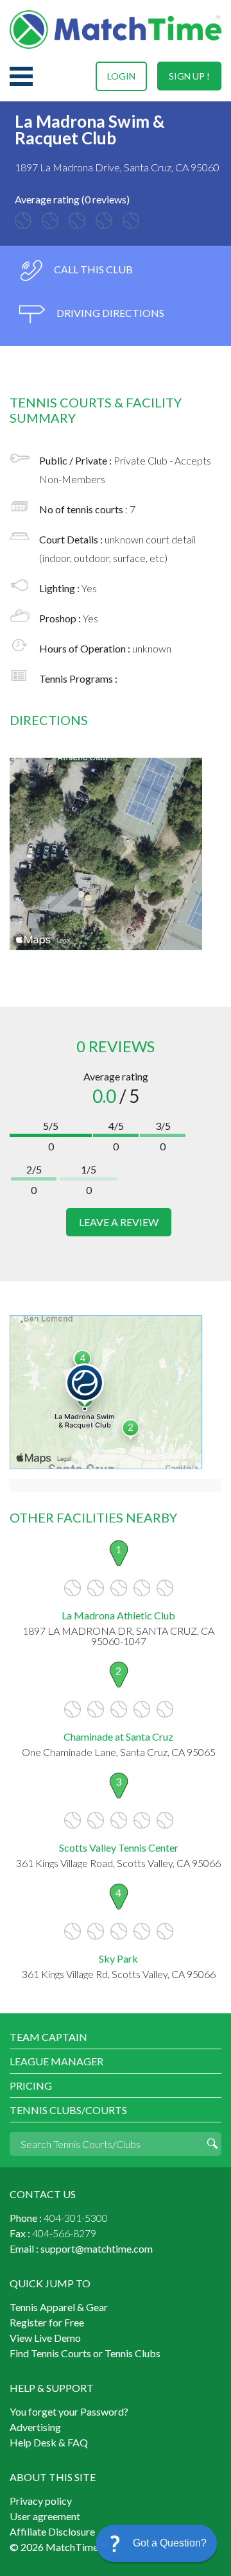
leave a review (119, 1222)
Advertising (35, 2427)
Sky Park (118, 1958)
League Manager (56, 2061)
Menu (21, 76)
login (121, 76)
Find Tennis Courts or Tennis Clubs (85, 2353)
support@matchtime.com (97, 2248)
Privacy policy (41, 2501)
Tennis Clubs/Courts (68, 2110)
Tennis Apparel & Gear (59, 2307)
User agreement (45, 2516)
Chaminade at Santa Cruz (118, 1736)
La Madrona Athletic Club (118, 1615)
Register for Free (47, 2322)
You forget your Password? (69, 2411)
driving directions (109, 313)
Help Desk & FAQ (49, 2442)
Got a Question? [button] (170, 2543)
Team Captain (48, 2037)
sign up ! (189, 76)
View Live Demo (45, 2338)
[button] (156, 2543)
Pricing (31, 2086)
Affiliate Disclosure (52, 2531)
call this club (92, 269)
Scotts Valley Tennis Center (119, 1847)
